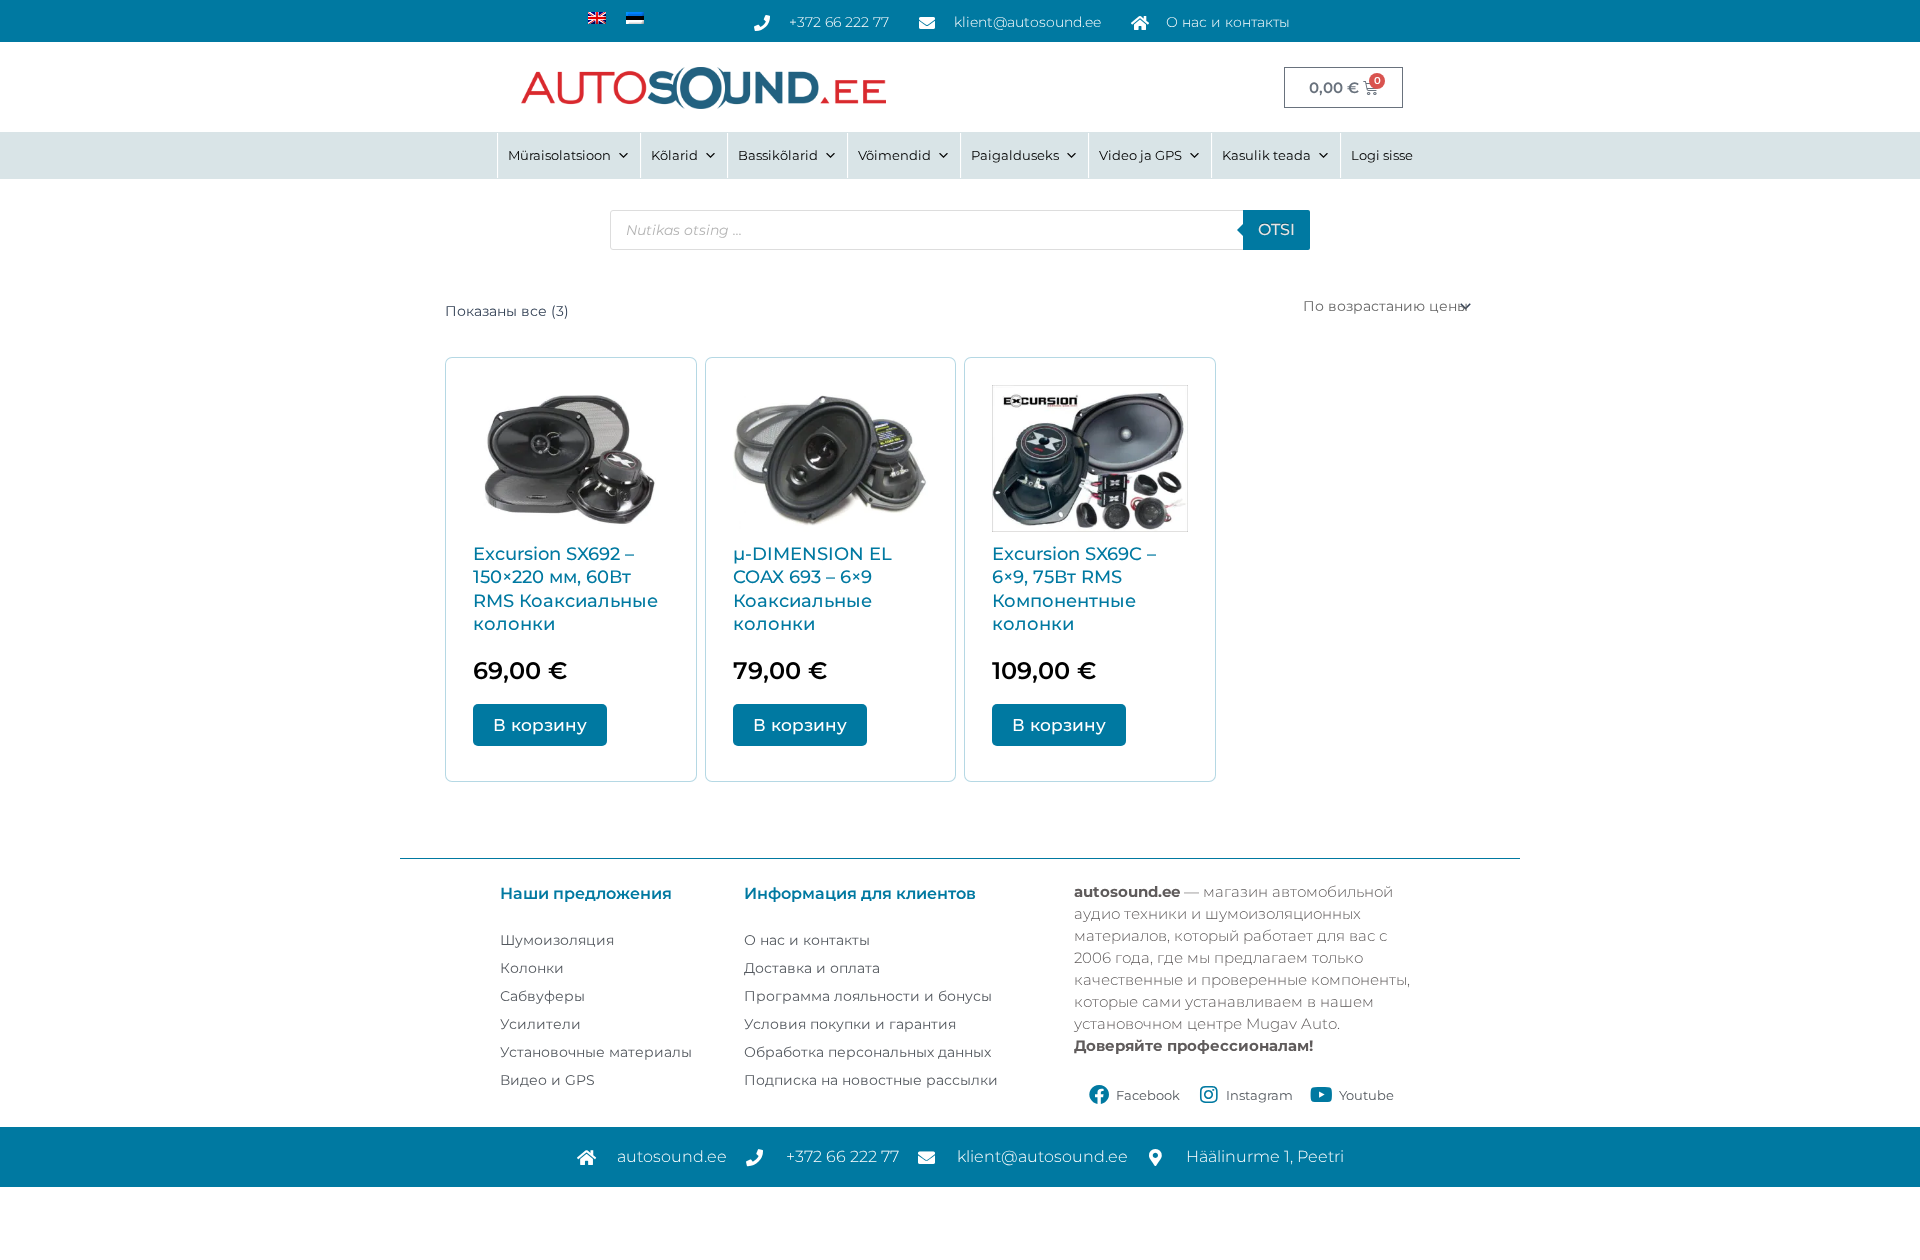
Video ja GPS (1140, 155)
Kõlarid (674, 155)
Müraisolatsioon (559, 155)
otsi (1276, 229)
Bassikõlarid (778, 155)
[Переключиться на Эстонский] (635, 17)
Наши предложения (586, 893)
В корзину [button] (540, 725)
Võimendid (894, 155)
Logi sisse (1382, 155)
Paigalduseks (1015, 155)
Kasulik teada (1266, 155)
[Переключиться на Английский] (597, 17)
